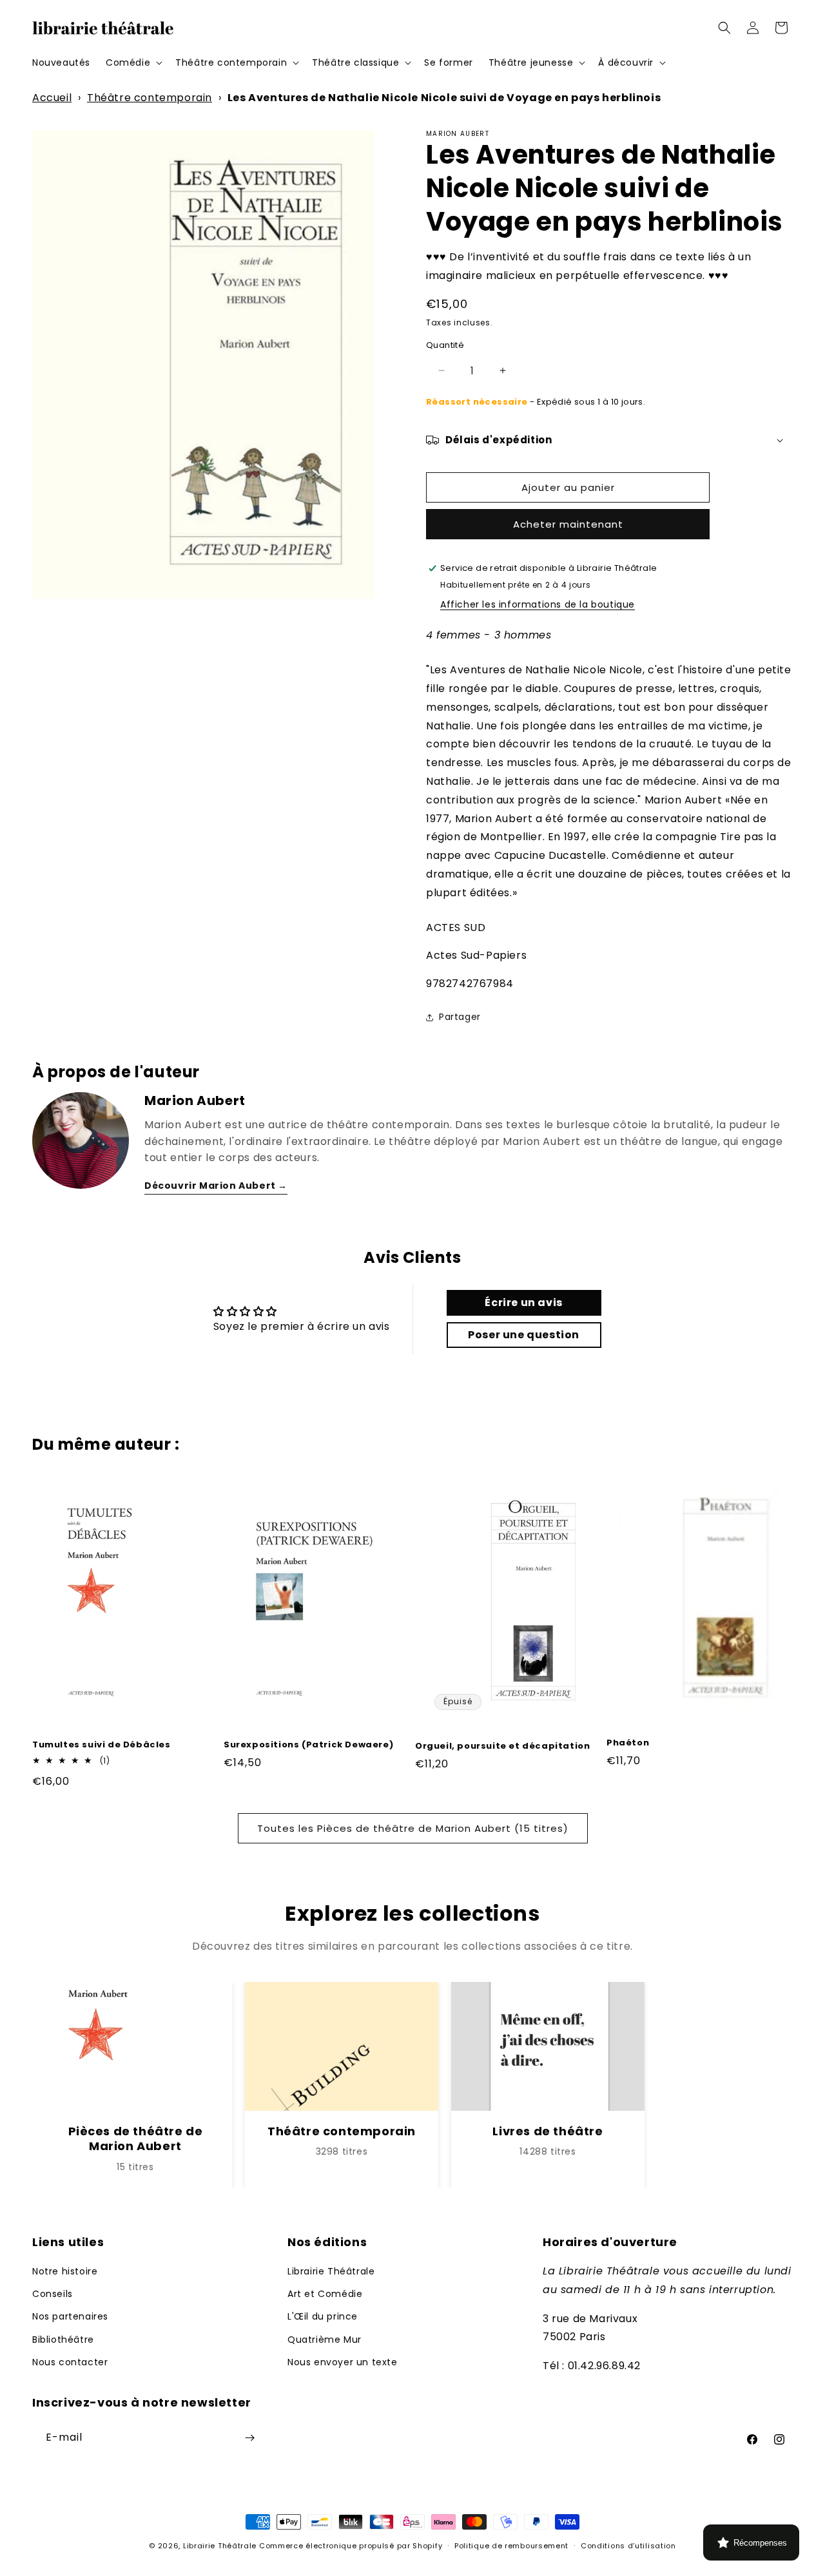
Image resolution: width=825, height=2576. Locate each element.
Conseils (53, 2294)
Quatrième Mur (325, 2340)
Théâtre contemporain (150, 98)
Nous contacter (70, 2362)
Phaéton (628, 1743)
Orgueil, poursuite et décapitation (502, 1746)
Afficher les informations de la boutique (538, 604)
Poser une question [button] (524, 1335)
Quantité (445, 345)
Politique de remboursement (511, 2546)
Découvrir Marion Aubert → (216, 1186)
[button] (133, 62)
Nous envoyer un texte (343, 2362)
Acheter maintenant (568, 524)
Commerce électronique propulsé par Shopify (351, 2546)
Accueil (52, 98)
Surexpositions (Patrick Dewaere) (308, 1745)
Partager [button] (460, 1017)
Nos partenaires (70, 2316)
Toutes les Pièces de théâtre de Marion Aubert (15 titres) (413, 1828)
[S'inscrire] (249, 2438)
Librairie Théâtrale (331, 2271)
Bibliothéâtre (63, 2340)
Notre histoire (65, 2271)
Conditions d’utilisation (628, 2546)
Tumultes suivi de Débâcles (102, 1745)
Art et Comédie (325, 2294)
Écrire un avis (523, 1302)
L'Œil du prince (323, 2316)
